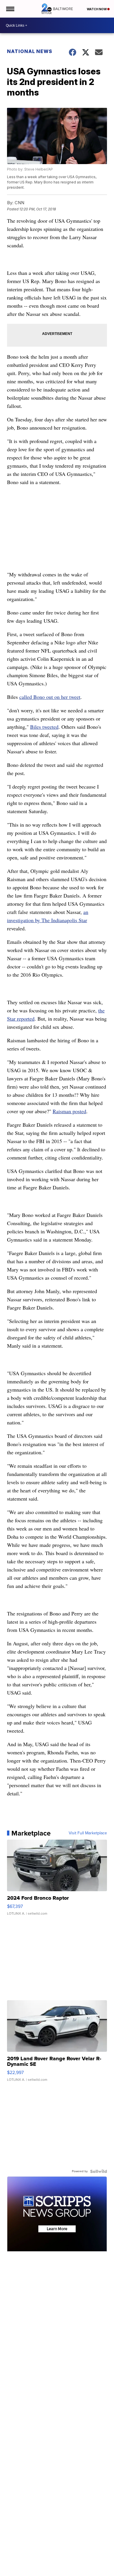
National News (30, 51)
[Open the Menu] (10, 9)
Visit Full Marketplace (88, 1833)
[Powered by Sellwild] (99, 2171)
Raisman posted (69, 1111)
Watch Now (97, 9)
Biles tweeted (44, 727)
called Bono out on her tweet (50, 697)
